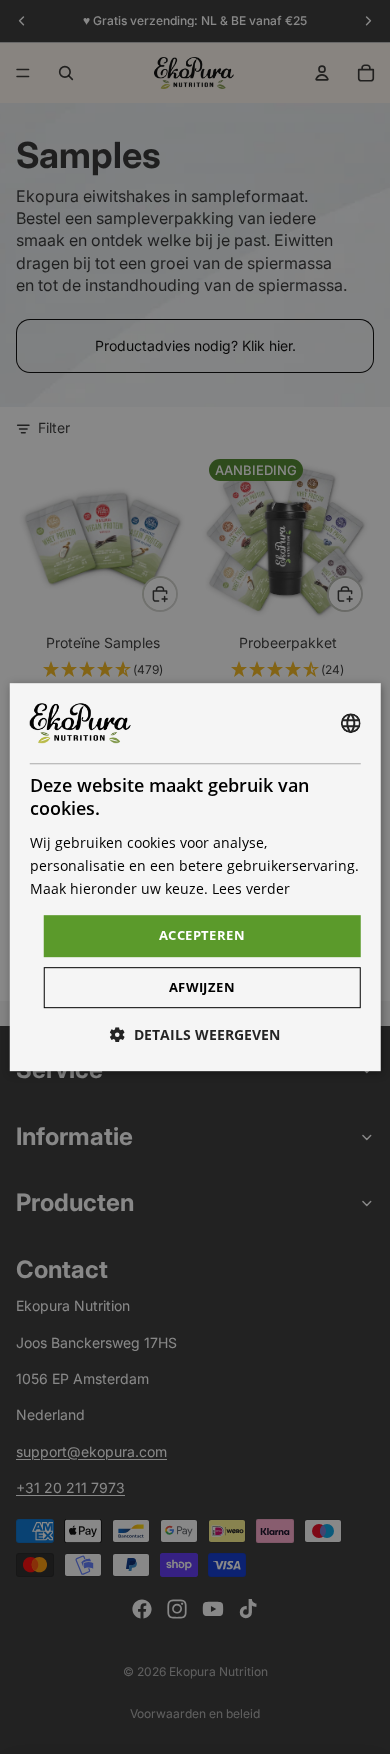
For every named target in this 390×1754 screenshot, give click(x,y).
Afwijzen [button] (202, 987)
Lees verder (251, 888)
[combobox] (350, 723)
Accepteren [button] (202, 935)
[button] (195, 1034)
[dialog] (195, 877)
